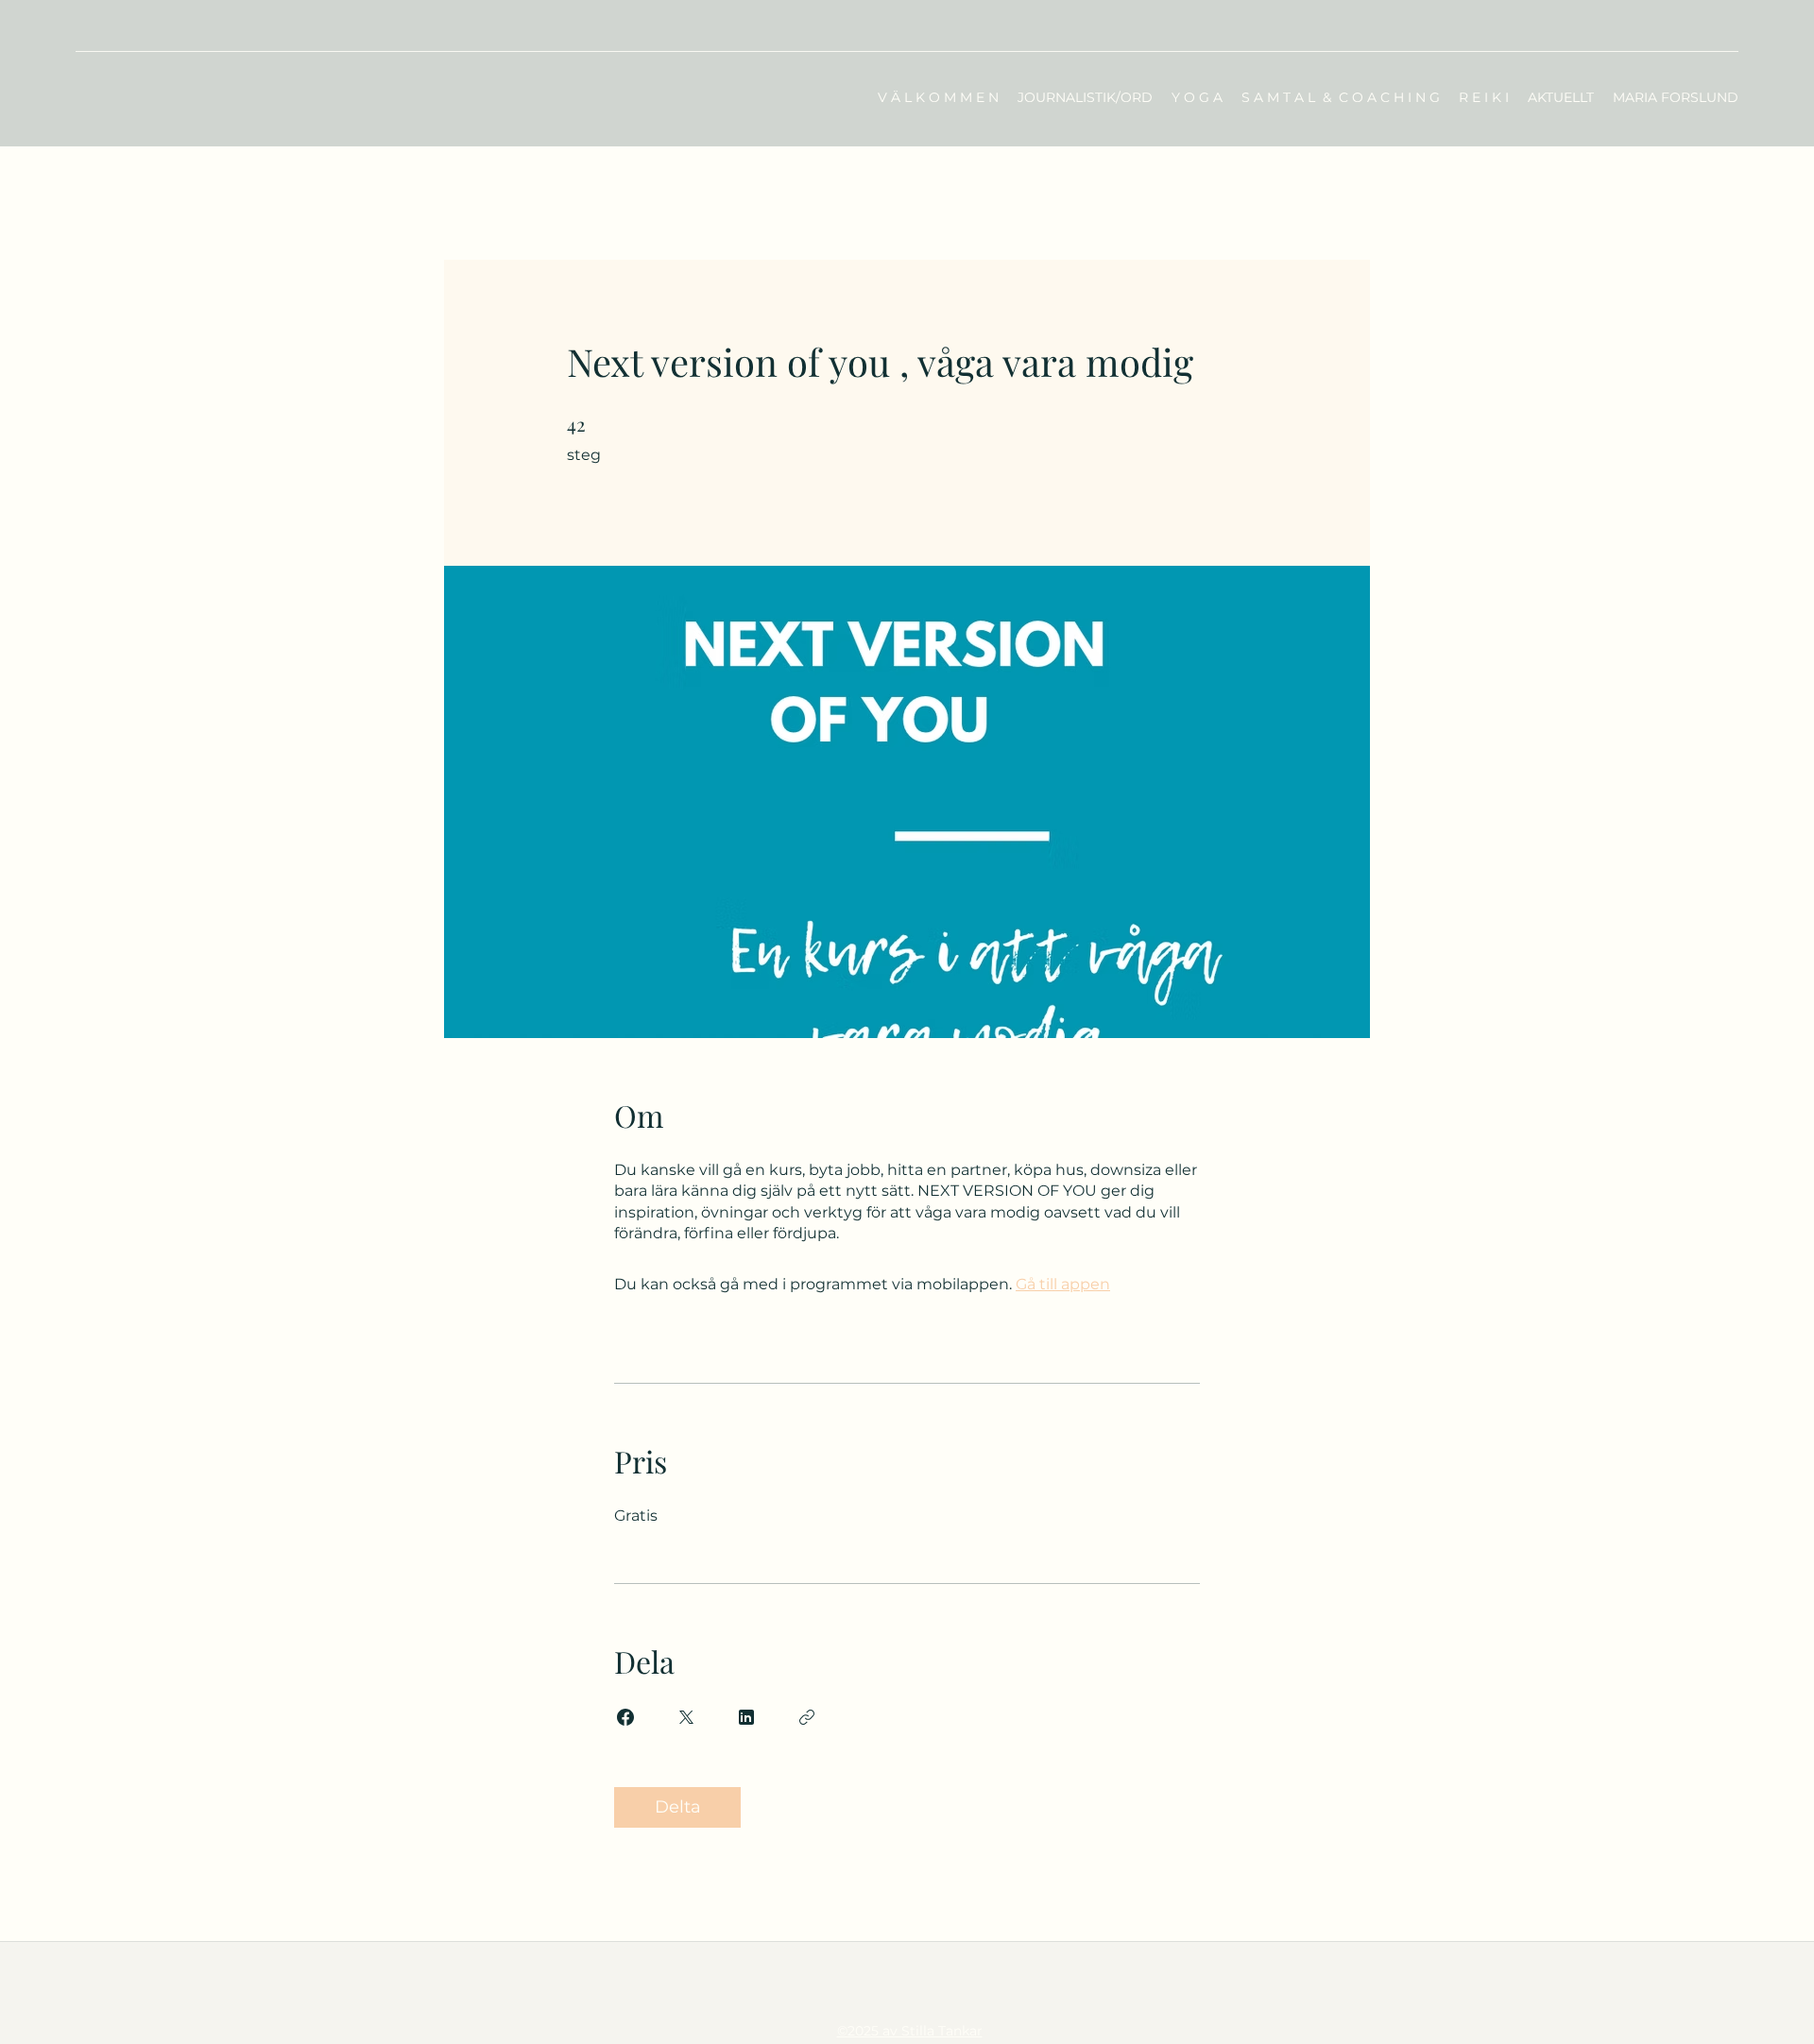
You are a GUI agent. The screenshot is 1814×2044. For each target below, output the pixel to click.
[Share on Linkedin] (746, 1717)
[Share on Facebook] (625, 1717)
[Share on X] (686, 1717)
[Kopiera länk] (807, 1717)
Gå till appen (1063, 1284)
